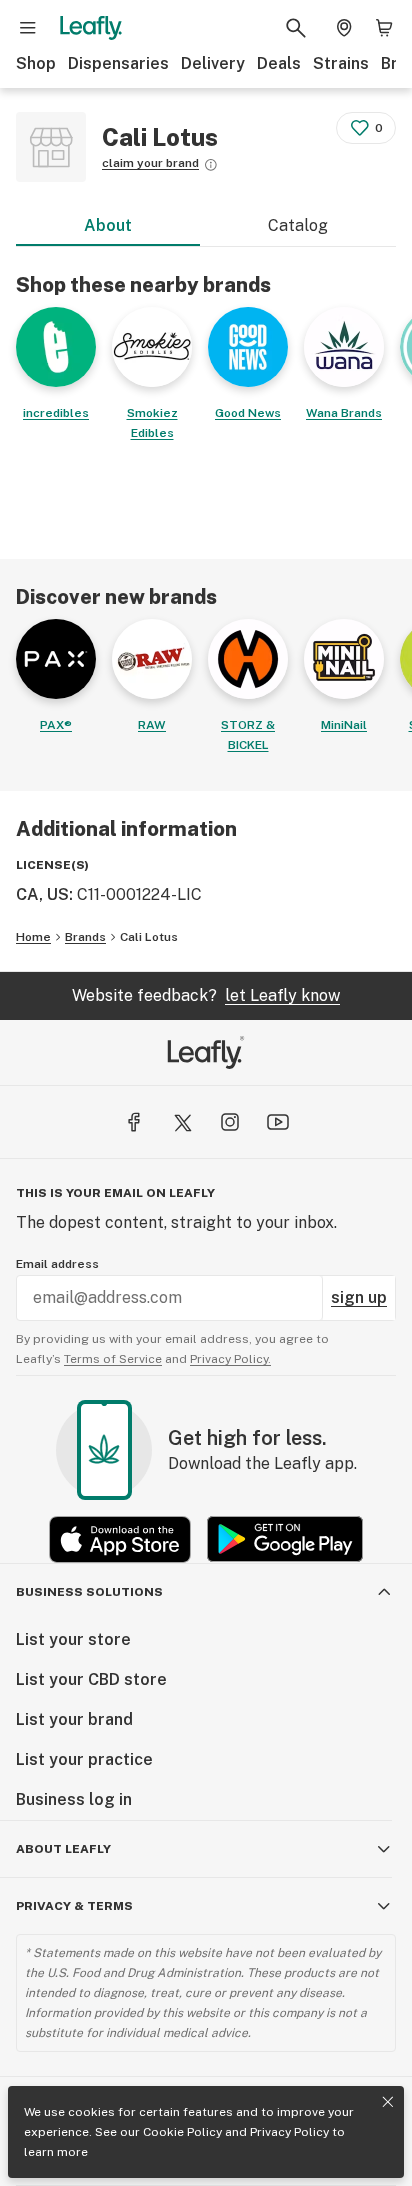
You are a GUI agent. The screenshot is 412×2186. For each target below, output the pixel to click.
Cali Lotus (149, 937)
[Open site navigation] (28, 28)
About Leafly (63, 1849)
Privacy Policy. (230, 1359)
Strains (341, 63)
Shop (36, 63)
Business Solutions (89, 1592)
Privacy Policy (289, 2132)
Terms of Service (113, 1359)
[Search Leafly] (296, 28)
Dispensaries (118, 63)
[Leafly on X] (182, 1122)
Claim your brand (150, 163)
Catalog (298, 225)
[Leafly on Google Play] (285, 1539)
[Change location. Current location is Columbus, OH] (344, 28)
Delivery (213, 63)
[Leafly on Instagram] (230, 1122)
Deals (279, 63)
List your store (73, 1639)
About (108, 225)
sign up (359, 1297)
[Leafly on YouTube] (278, 1122)
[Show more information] (211, 165)
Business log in (74, 1799)
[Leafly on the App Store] (120, 1539)
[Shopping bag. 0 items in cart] (384, 28)
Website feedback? (206, 995)
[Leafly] (91, 28)
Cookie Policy (182, 2132)
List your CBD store (91, 1679)
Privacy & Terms (74, 1906)
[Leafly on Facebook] (134, 1122)
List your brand (74, 1719)
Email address (57, 1264)
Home (33, 937)
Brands (85, 937)
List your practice (84, 1759)
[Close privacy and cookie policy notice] (388, 2102)
